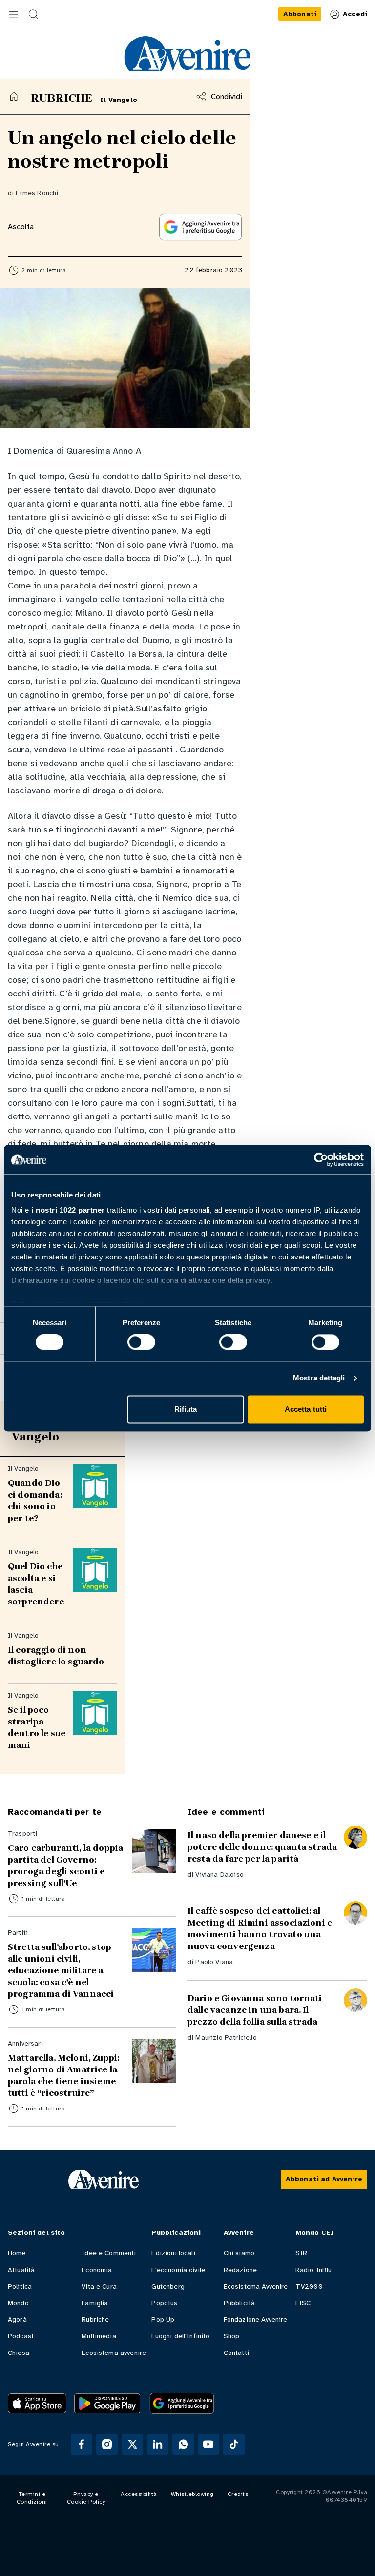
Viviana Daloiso (219, 1875)
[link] (300, 14)
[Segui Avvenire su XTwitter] (132, 2444)
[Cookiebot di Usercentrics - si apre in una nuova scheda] (321, 1159)
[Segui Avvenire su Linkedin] (158, 2444)
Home (17, 2253)
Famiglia (95, 2303)
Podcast (21, 2336)
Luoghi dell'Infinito (180, 2336)
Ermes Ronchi (37, 193)
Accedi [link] (355, 14)
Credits (238, 2494)
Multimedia (99, 2336)
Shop (232, 2336)
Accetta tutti (306, 1409)
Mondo (18, 2303)
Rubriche (95, 2320)
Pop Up (163, 2320)
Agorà (17, 2320)
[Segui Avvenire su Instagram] (107, 2444)
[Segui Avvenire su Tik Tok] (234, 2444)
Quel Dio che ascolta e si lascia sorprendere (36, 1584)
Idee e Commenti (109, 2253)
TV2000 (309, 2286)
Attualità (21, 2270)
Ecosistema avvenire (114, 2353)
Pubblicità (240, 2303)
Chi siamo (239, 2253)
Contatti (236, 2353)
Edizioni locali (173, 2253)
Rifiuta (186, 1409)
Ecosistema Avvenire (256, 2286)
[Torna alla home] (14, 96)
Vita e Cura (99, 2286)
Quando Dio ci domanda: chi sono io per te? (36, 1501)
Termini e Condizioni (32, 2498)
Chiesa (19, 2353)
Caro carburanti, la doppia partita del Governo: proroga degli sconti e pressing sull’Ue (65, 1866)
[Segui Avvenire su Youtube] (208, 2444)
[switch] (141, 1342)
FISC (303, 2303)
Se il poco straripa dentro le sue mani (37, 1727)
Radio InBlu (314, 2270)
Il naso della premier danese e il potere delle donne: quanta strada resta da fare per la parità (262, 1847)
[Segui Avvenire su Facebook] (82, 2444)
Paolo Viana (214, 1962)
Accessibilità (139, 2494)
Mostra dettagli (319, 1378)
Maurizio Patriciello (226, 2038)
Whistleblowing (192, 2494)
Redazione (240, 2270)
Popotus (164, 2303)
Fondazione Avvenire (256, 2320)
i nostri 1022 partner (68, 1210)
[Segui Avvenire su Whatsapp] (183, 2444)
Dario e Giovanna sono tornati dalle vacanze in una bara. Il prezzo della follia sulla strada (255, 2010)
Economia (97, 2270)
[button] (14, 14)
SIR (301, 2253)
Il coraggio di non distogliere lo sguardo (56, 1656)
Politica (20, 2286)
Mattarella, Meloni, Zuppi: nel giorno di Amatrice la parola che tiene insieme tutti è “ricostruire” (63, 2075)
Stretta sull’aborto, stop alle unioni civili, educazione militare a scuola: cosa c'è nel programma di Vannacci (61, 1970)
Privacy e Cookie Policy (86, 2498)
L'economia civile (178, 2270)
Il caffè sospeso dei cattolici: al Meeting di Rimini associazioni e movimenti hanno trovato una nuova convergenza (260, 1928)
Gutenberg (168, 2286)
